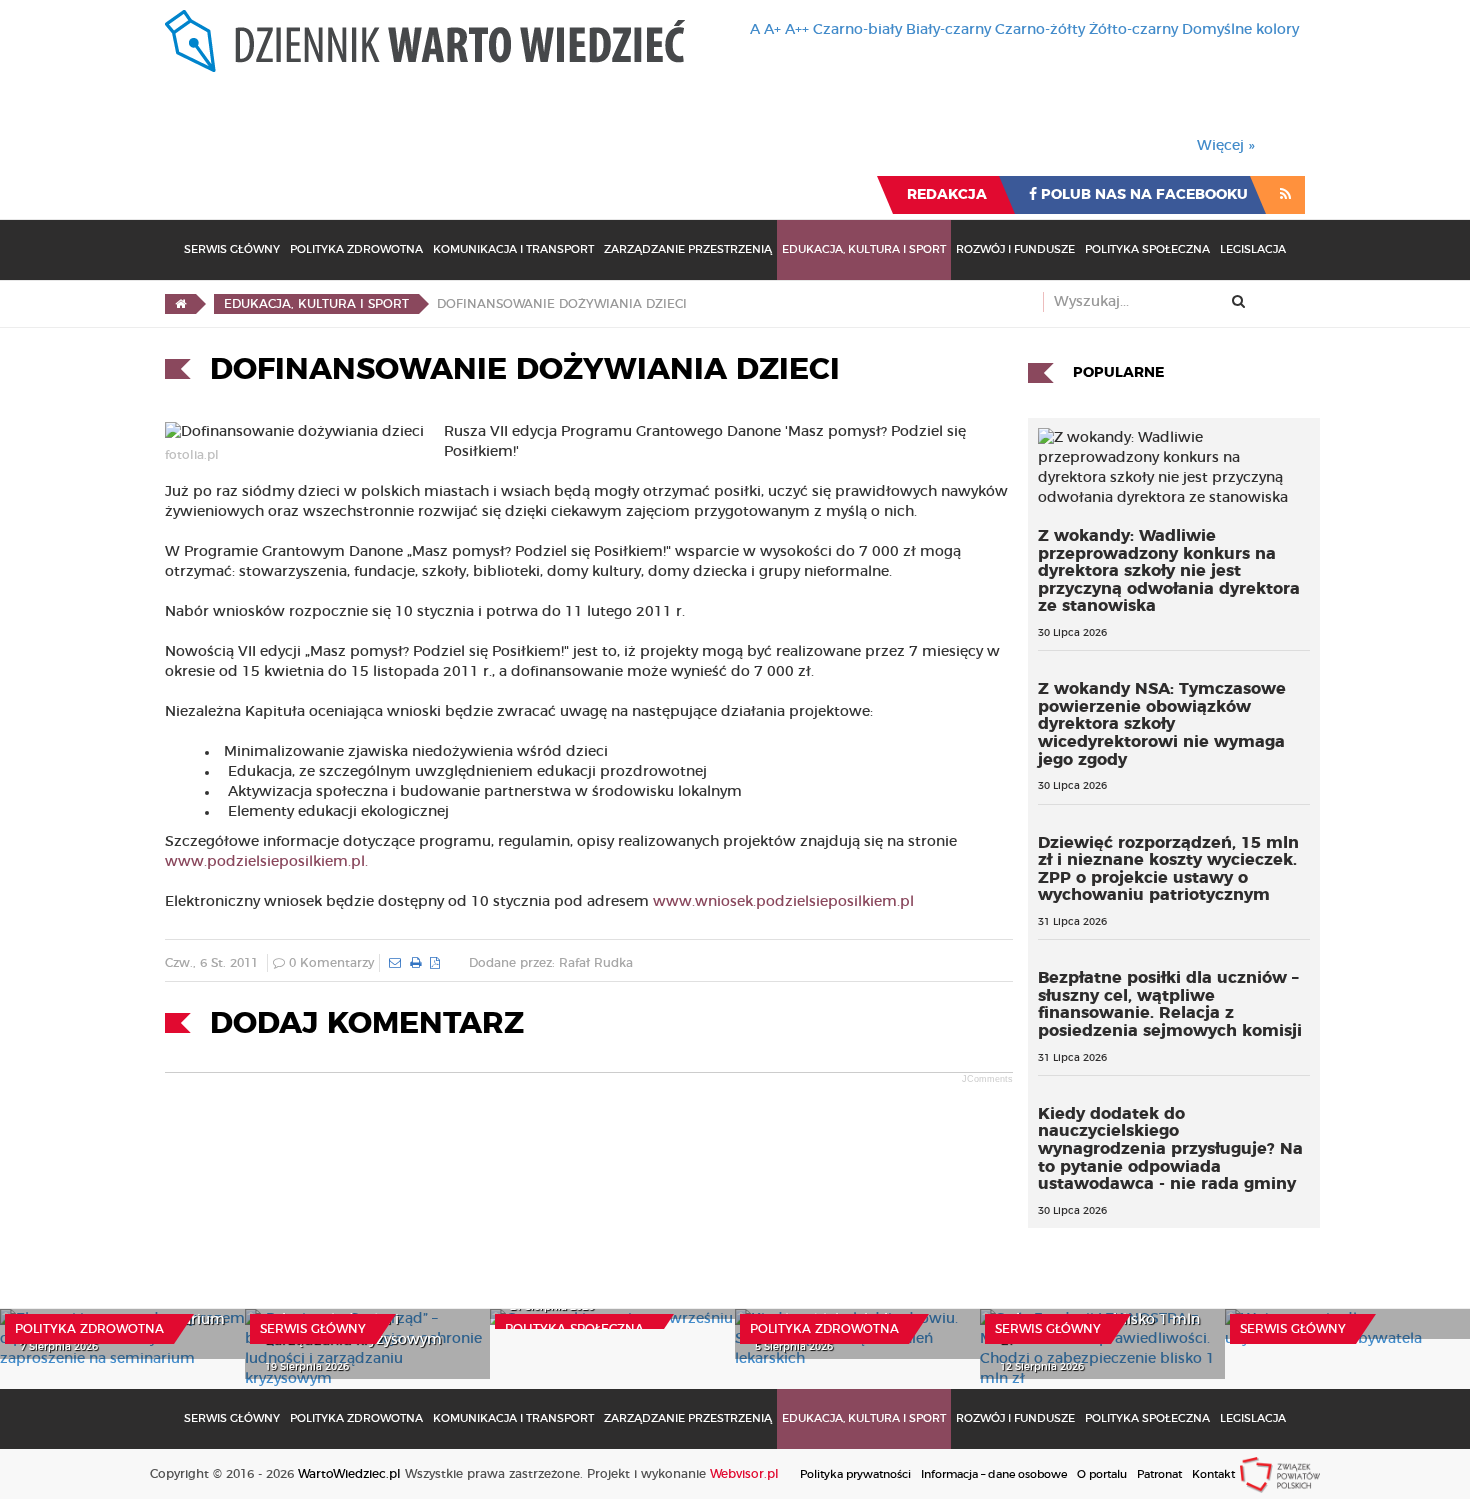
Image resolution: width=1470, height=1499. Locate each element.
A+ (772, 30)
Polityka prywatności (855, 1474)
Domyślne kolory (1240, 30)
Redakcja (947, 195)
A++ (797, 30)
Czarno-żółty (1040, 30)
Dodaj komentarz (367, 1024)
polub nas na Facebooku (1142, 195)
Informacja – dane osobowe (994, 1474)
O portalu (1102, 1474)
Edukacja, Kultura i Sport (864, 249)
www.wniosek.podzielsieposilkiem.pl (783, 902)
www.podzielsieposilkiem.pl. (266, 862)
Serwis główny (313, 1329)
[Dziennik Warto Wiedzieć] (425, 41)
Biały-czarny (948, 30)
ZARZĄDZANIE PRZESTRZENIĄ (688, 249)
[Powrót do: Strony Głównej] (180, 304)
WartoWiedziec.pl (349, 1474)
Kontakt (1213, 1474)
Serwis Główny (232, 249)
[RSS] (1285, 195)
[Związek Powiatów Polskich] (1280, 1474)
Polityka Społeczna (1147, 249)
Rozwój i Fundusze (1015, 249)
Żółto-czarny (1133, 30)
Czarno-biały (857, 30)
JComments (987, 1079)
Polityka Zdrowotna (356, 249)
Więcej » (1226, 146)
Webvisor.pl (744, 1474)
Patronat (1159, 1474)
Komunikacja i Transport (513, 249)
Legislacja (1253, 249)
